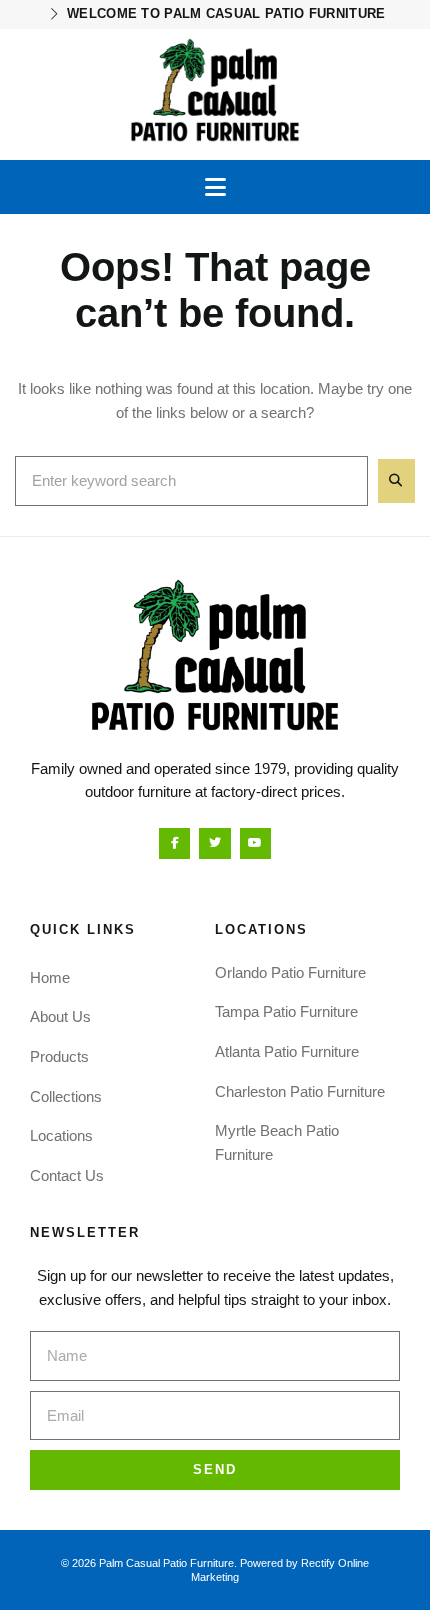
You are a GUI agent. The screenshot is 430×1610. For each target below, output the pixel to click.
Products (59, 1056)
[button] (215, 187)
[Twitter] (214, 843)
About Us (60, 1016)
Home (50, 977)
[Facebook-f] (174, 843)
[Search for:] (191, 481)
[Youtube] (255, 843)
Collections (66, 1096)
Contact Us (67, 1175)
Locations (61, 1135)
